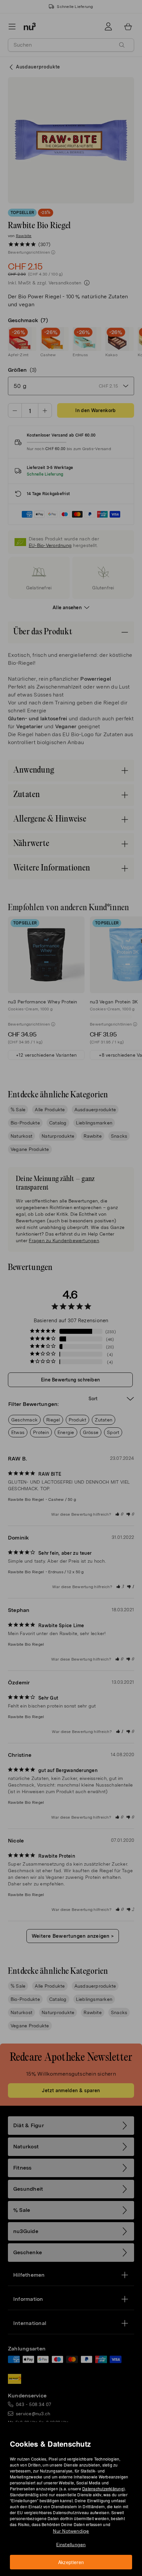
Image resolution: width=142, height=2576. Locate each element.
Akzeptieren (71, 2562)
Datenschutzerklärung (103, 2489)
